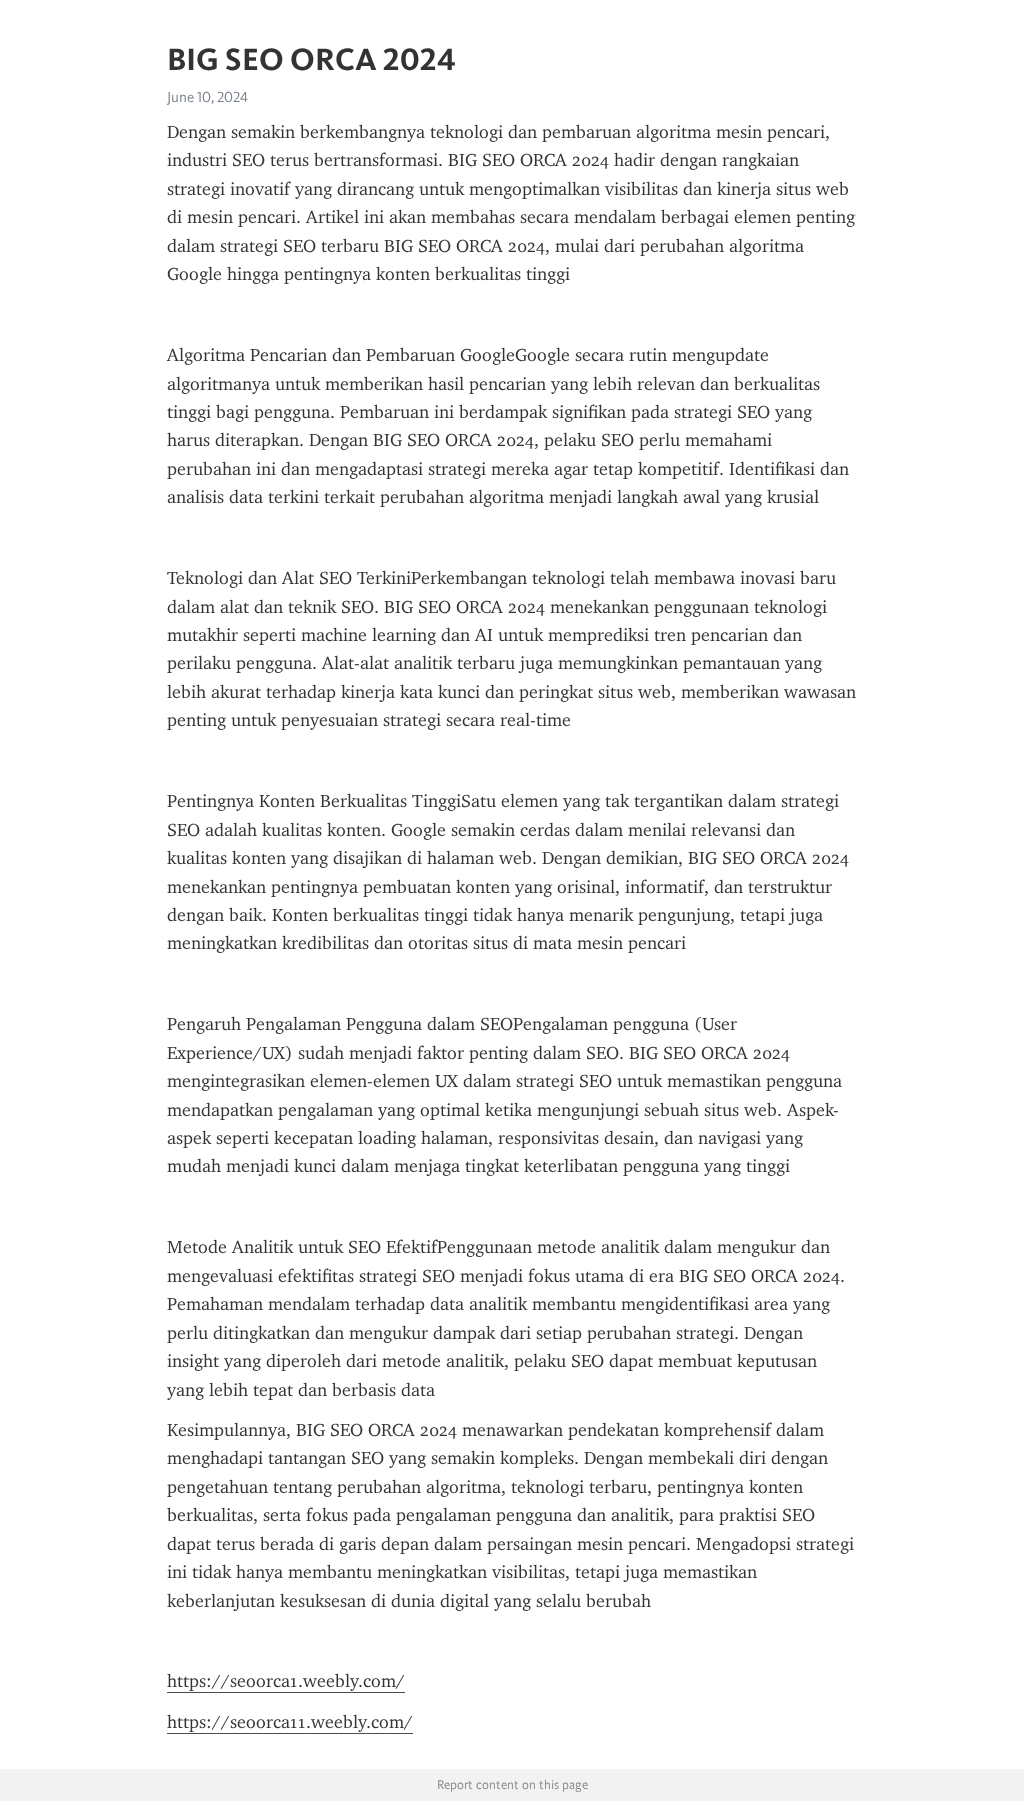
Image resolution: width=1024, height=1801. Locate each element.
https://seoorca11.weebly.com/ (290, 1722)
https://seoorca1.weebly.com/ (286, 1681)
